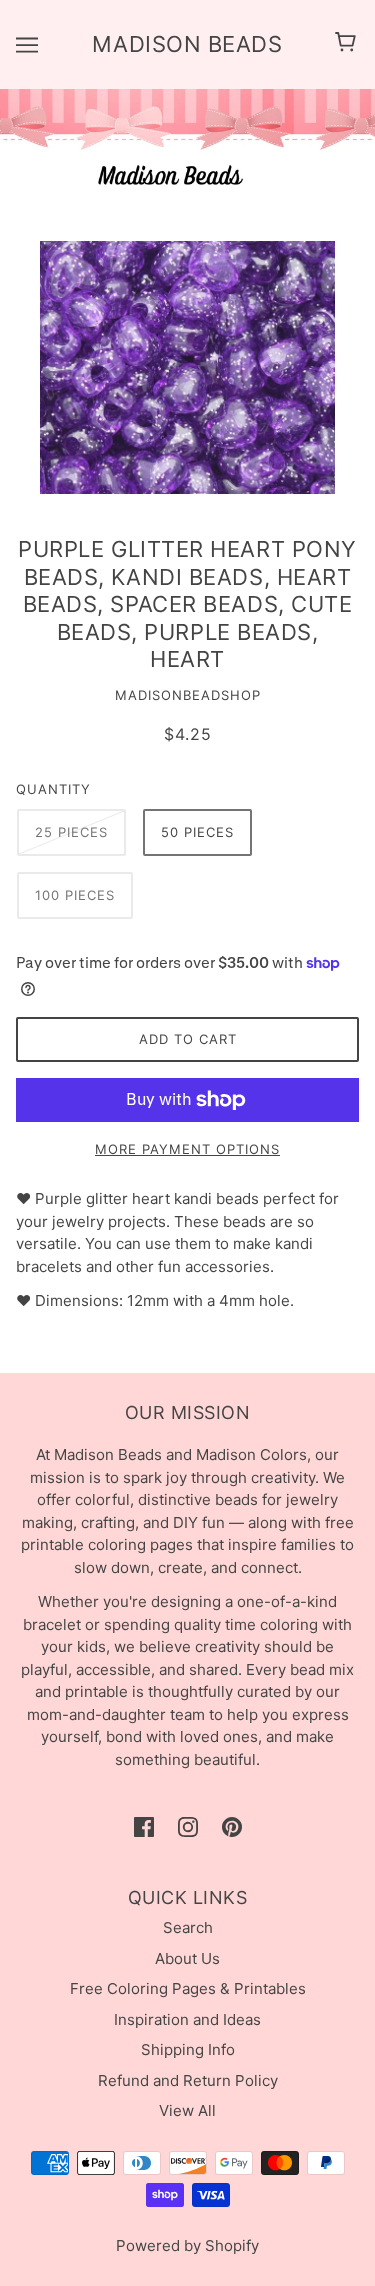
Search (188, 1927)
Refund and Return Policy (188, 2080)
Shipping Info (188, 2049)
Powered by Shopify (187, 2245)
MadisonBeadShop (188, 695)
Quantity (53, 789)
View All (187, 2110)
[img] (144, 1827)
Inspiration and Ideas (187, 2019)
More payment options (187, 1149)
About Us (187, 1958)
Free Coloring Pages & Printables (188, 1988)
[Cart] (348, 44)
